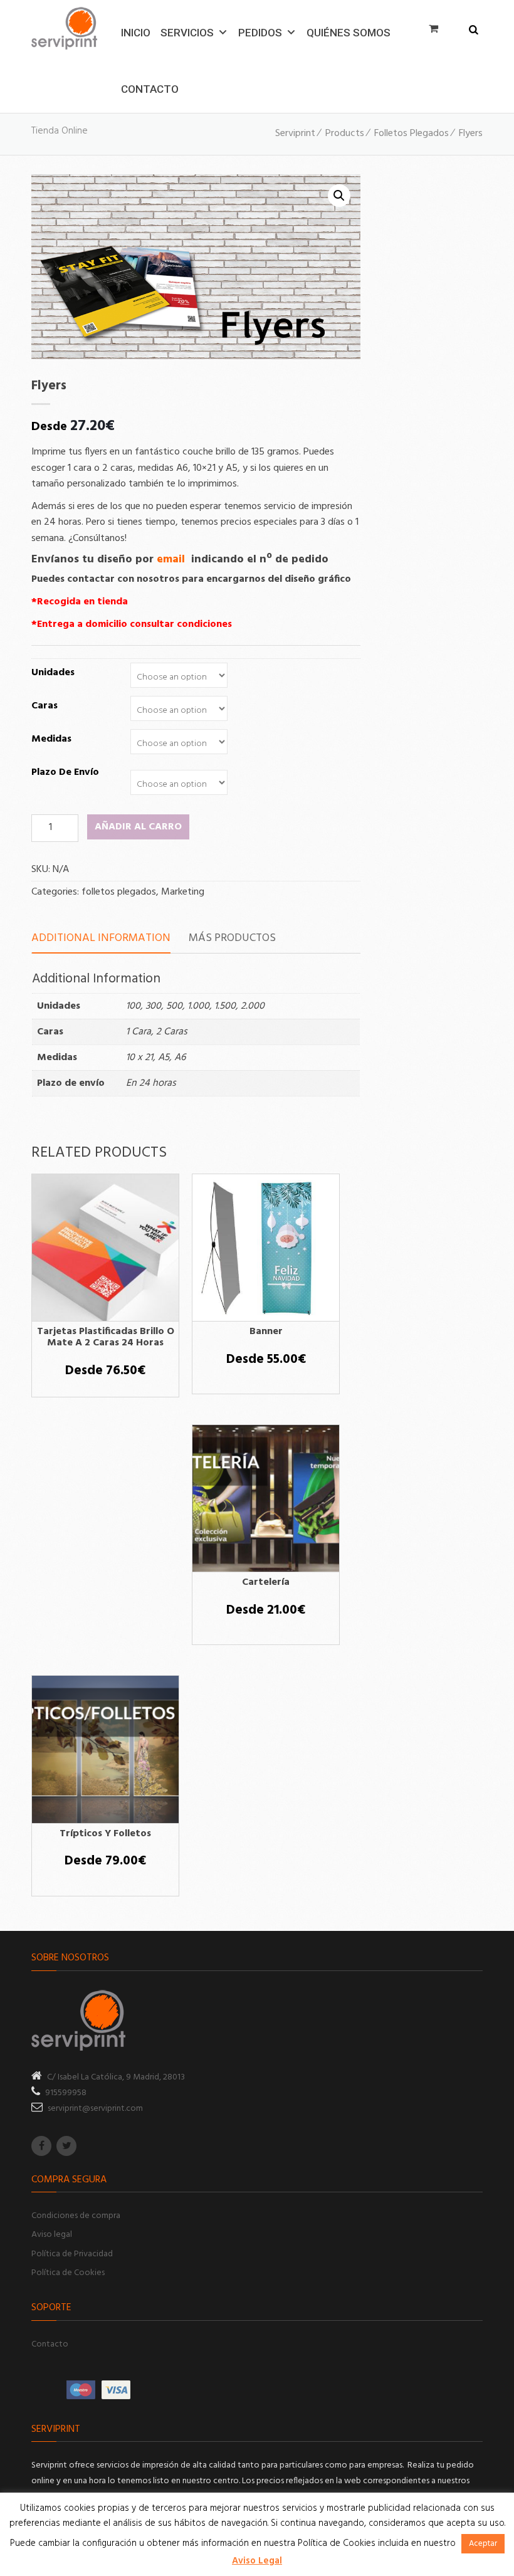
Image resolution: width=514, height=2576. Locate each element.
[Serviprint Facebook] (41, 2146)
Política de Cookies (68, 2273)
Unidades (53, 673)
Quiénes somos (349, 30)
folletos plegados (119, 892)
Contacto (150, 87)
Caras (45, 706)
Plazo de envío (65, 772)
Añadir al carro (138, 827)
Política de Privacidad (72, 2254)
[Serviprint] (64, 28)
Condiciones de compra (76, 2216)
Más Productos (232, 938)
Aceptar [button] (483, 2544)
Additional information (101, 938)
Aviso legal (52, 2235)
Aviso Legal (257, 2561)
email (172, 560)
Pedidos (260, 30)
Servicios (187, 30)
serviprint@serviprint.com (95, 2109)
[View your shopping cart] (437, 28)
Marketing (183, 892)
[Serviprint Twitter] (66, 2146)
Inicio (136, 30)
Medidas (51, 739)
